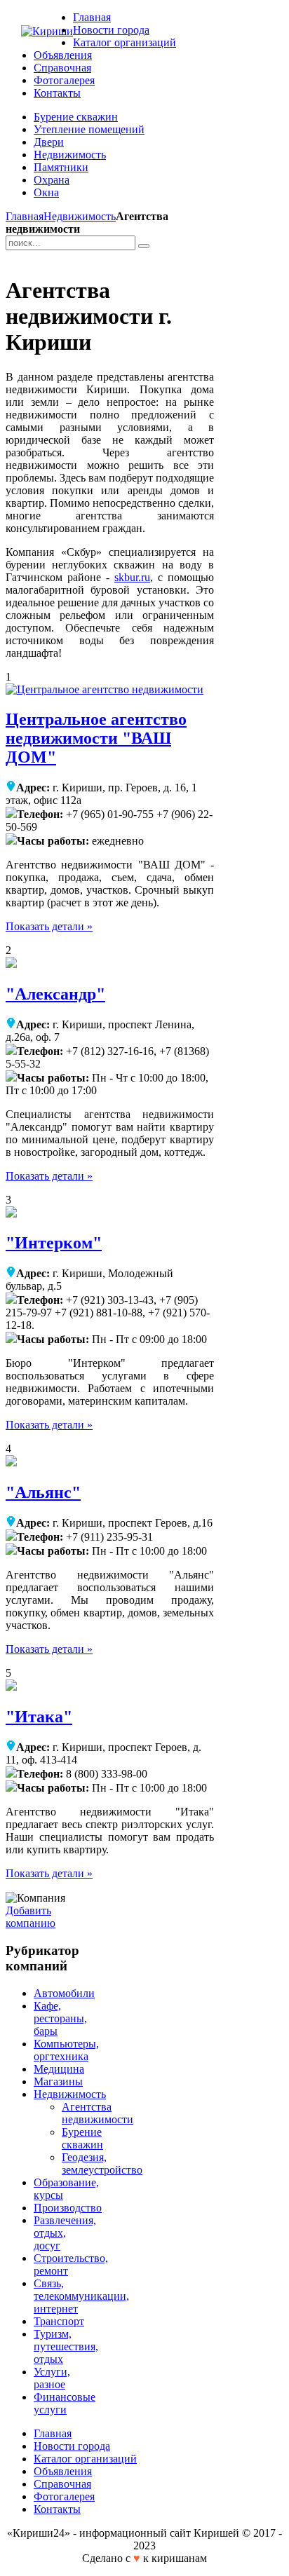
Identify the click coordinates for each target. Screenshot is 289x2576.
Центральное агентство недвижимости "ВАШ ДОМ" (96, 738)
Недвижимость (80, 216)
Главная (25, 216)
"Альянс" (43, 1492)
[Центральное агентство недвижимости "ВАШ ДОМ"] (105, 689)
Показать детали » (49, 926)
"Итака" (39, 1717)
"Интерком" (54, 1243)
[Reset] (144, 246)
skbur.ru (132, 577)
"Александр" (55, 994)
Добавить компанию (31, 1917)
